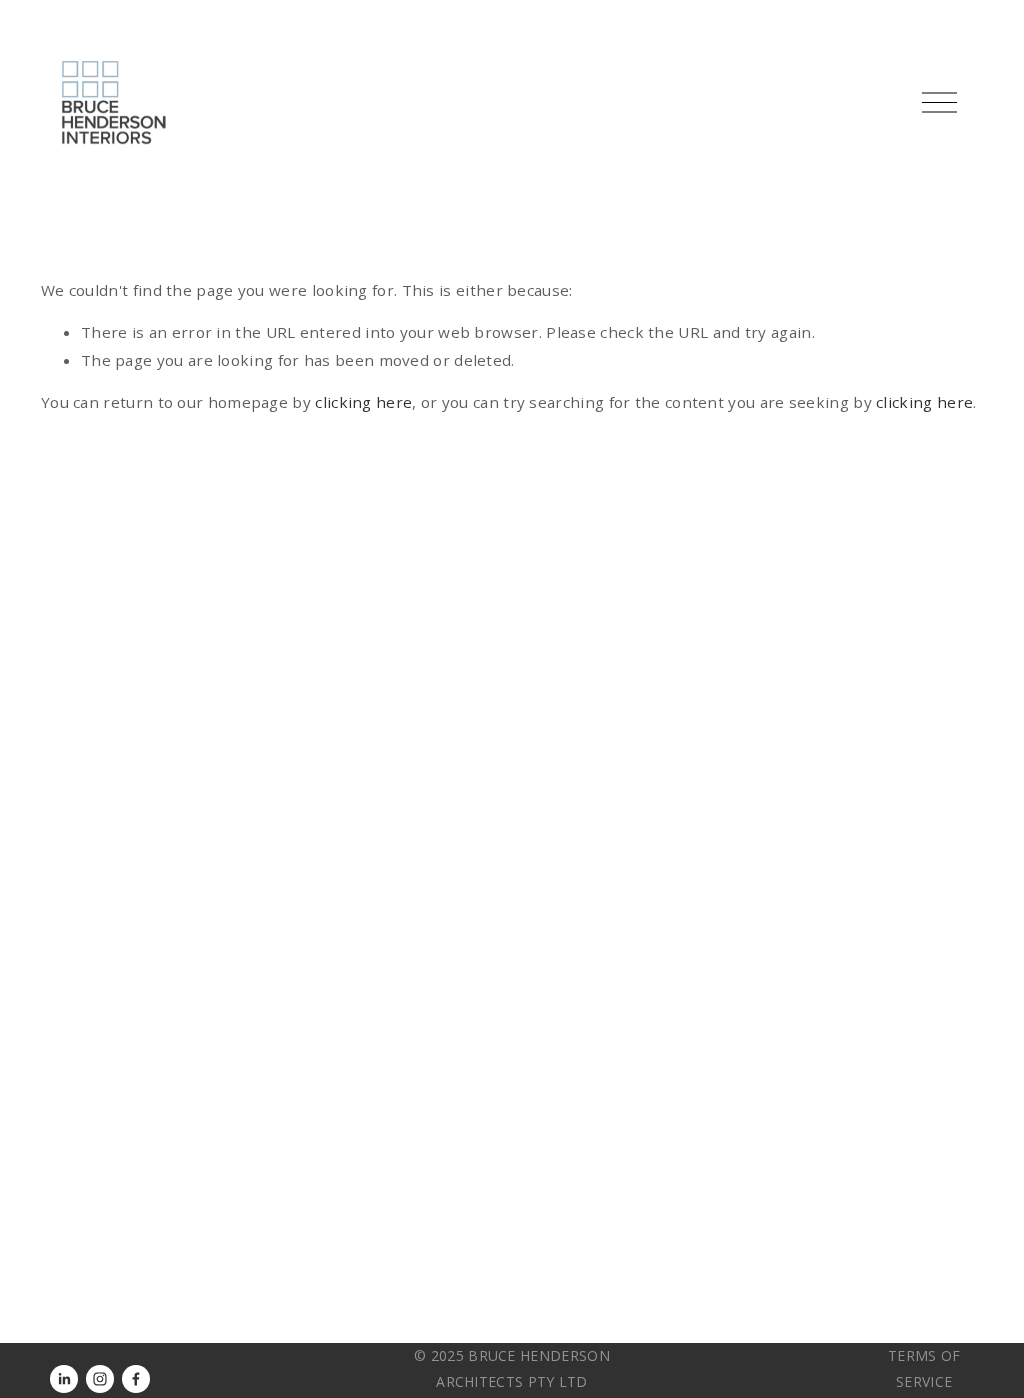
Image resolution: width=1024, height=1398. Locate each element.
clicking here (363, 402)
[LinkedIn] (64, 1379)
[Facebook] (136, 1379)
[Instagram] (100, 1379)
